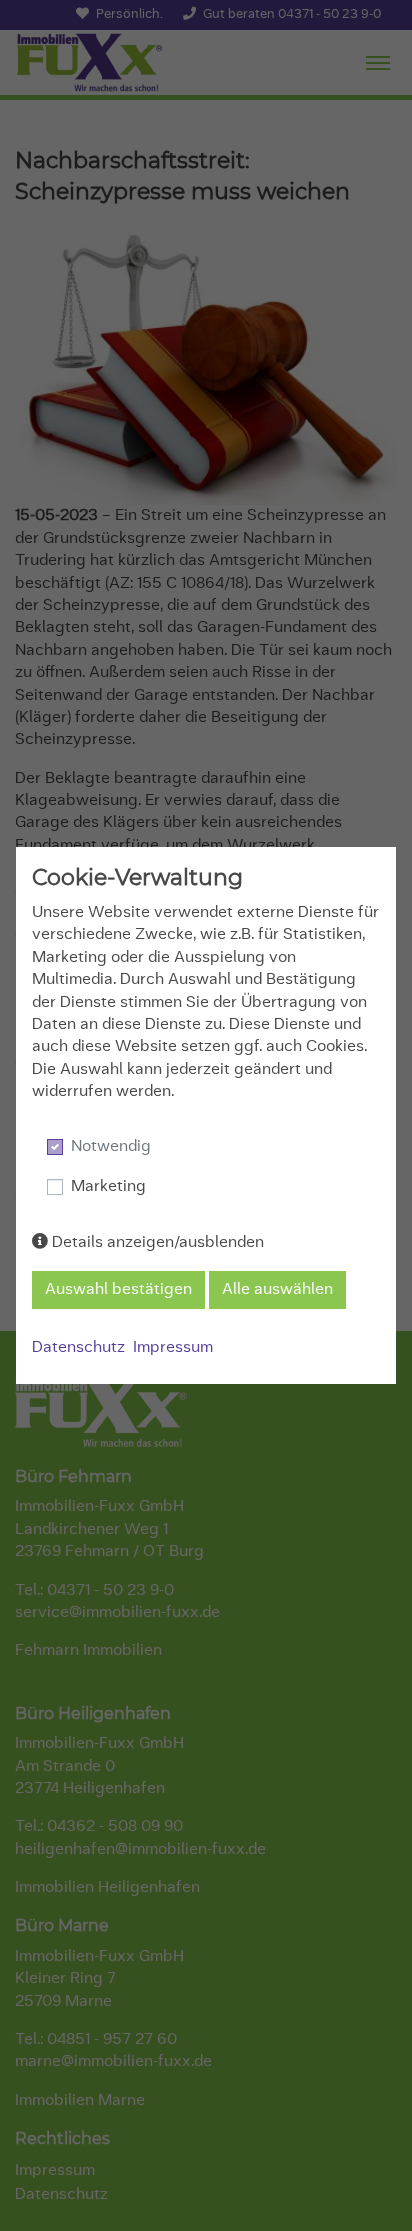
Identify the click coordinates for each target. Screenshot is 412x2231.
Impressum (173, 1348)
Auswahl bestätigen (118, 1290)
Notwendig (111, 1147)
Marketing (108, 1187)
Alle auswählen (277, 1290)
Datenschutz (78, 1348)
